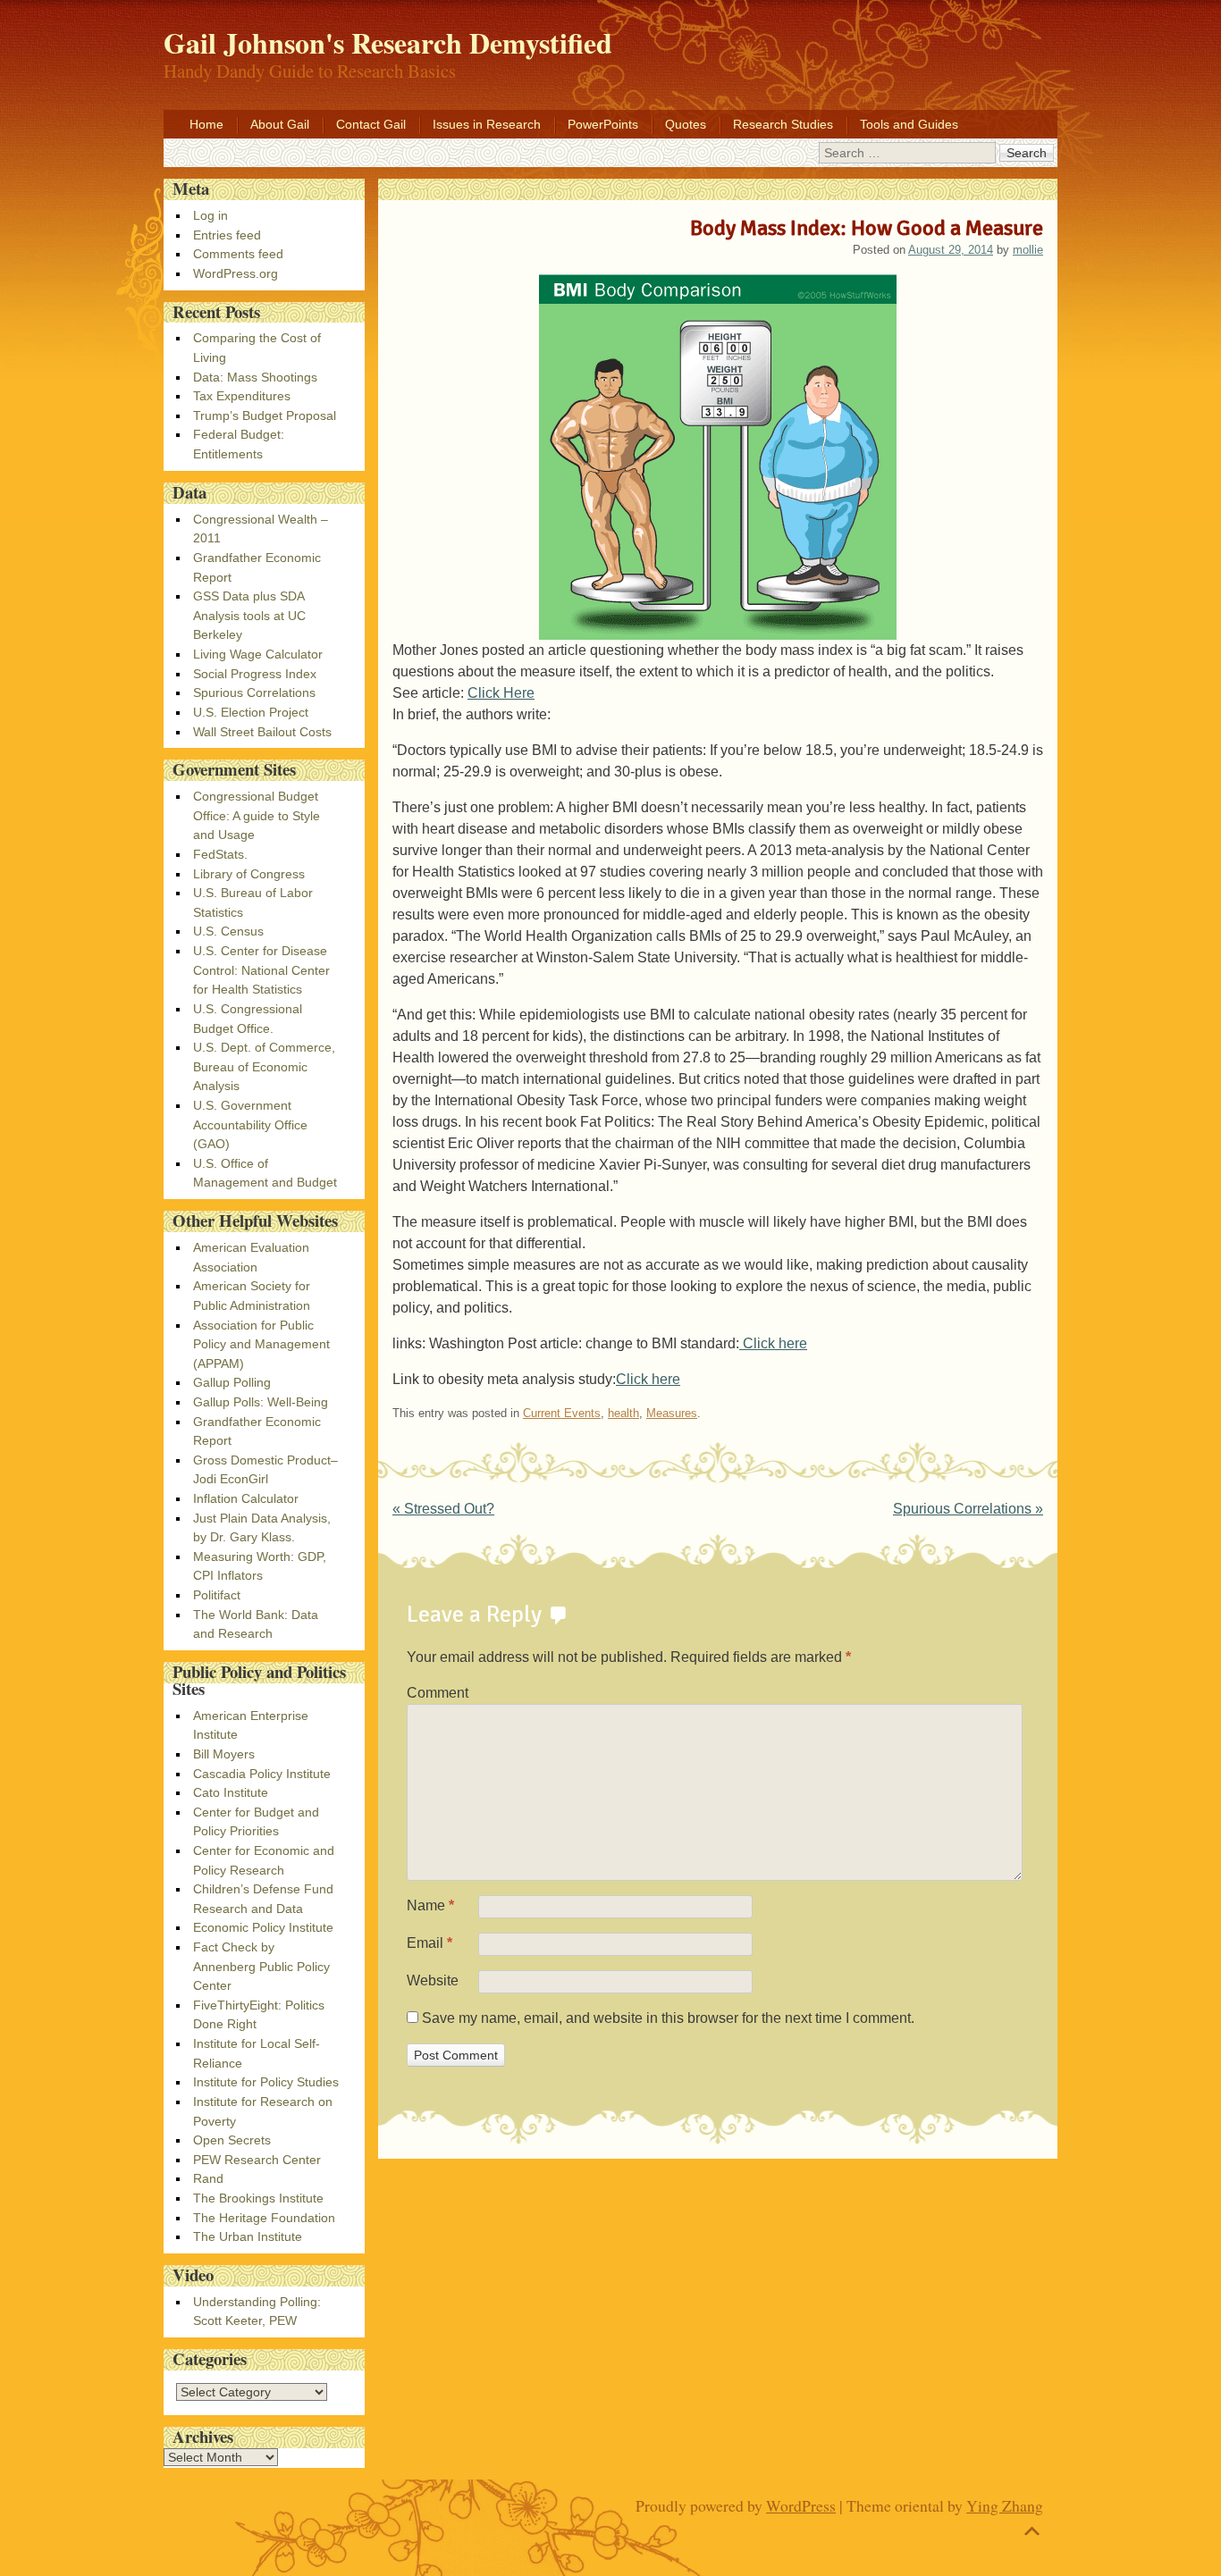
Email (429, 1943)
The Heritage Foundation (264, 2218)
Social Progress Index (255, 674)
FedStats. (220, 854)
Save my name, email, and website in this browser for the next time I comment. (668, 2018)
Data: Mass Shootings (255, 377)
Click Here (501, 693)
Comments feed (238, 254)
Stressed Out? (443, 1509)
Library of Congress (249, 874)
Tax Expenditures (242, 396)
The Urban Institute (248, 2236)
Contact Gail (371, 124)
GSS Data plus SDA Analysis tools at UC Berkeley (249, 615)
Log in (211, 215)
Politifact (217, 1595)
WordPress (801, 2505)
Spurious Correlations (968, 1509)
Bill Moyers (224, 1754)
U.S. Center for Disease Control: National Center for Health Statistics (261, 970)
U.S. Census (228, 931)
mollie (1028, 250)
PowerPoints (603, 124)
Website (433, 1980)
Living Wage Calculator (258, 654)
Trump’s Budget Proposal (265, 415)
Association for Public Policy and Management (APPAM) (261, 1344)
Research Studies (783, 124)
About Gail (280, 124)
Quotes (686, 124)
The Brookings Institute (258, 2198)
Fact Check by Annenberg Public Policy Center (261, 1966)
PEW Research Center (257, 2160)
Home (206, 124)
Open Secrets (232, 2140)
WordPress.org (236, 273)
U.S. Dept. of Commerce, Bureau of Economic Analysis (264, 1066)
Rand (208, 2178)
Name (430, 1905)
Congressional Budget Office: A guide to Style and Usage (257, 815)
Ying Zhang (1005, 2505)
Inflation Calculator (246, 1498)
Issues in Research (487, 124)
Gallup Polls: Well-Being (261, 1402)
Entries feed (227, 235)
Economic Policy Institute (263, 1927)
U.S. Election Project (251, 712)
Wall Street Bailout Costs (262, 732)
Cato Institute (231, 1792)
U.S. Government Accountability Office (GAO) (250, 1124)
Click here (773, 1343)
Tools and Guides (909, 124)
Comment (438, 1693)
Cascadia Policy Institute (262, 1774)
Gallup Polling (232, 1382)
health (623, 1413)
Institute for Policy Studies (266, 2082)
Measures (672, 1413)
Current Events (562, 1413)
